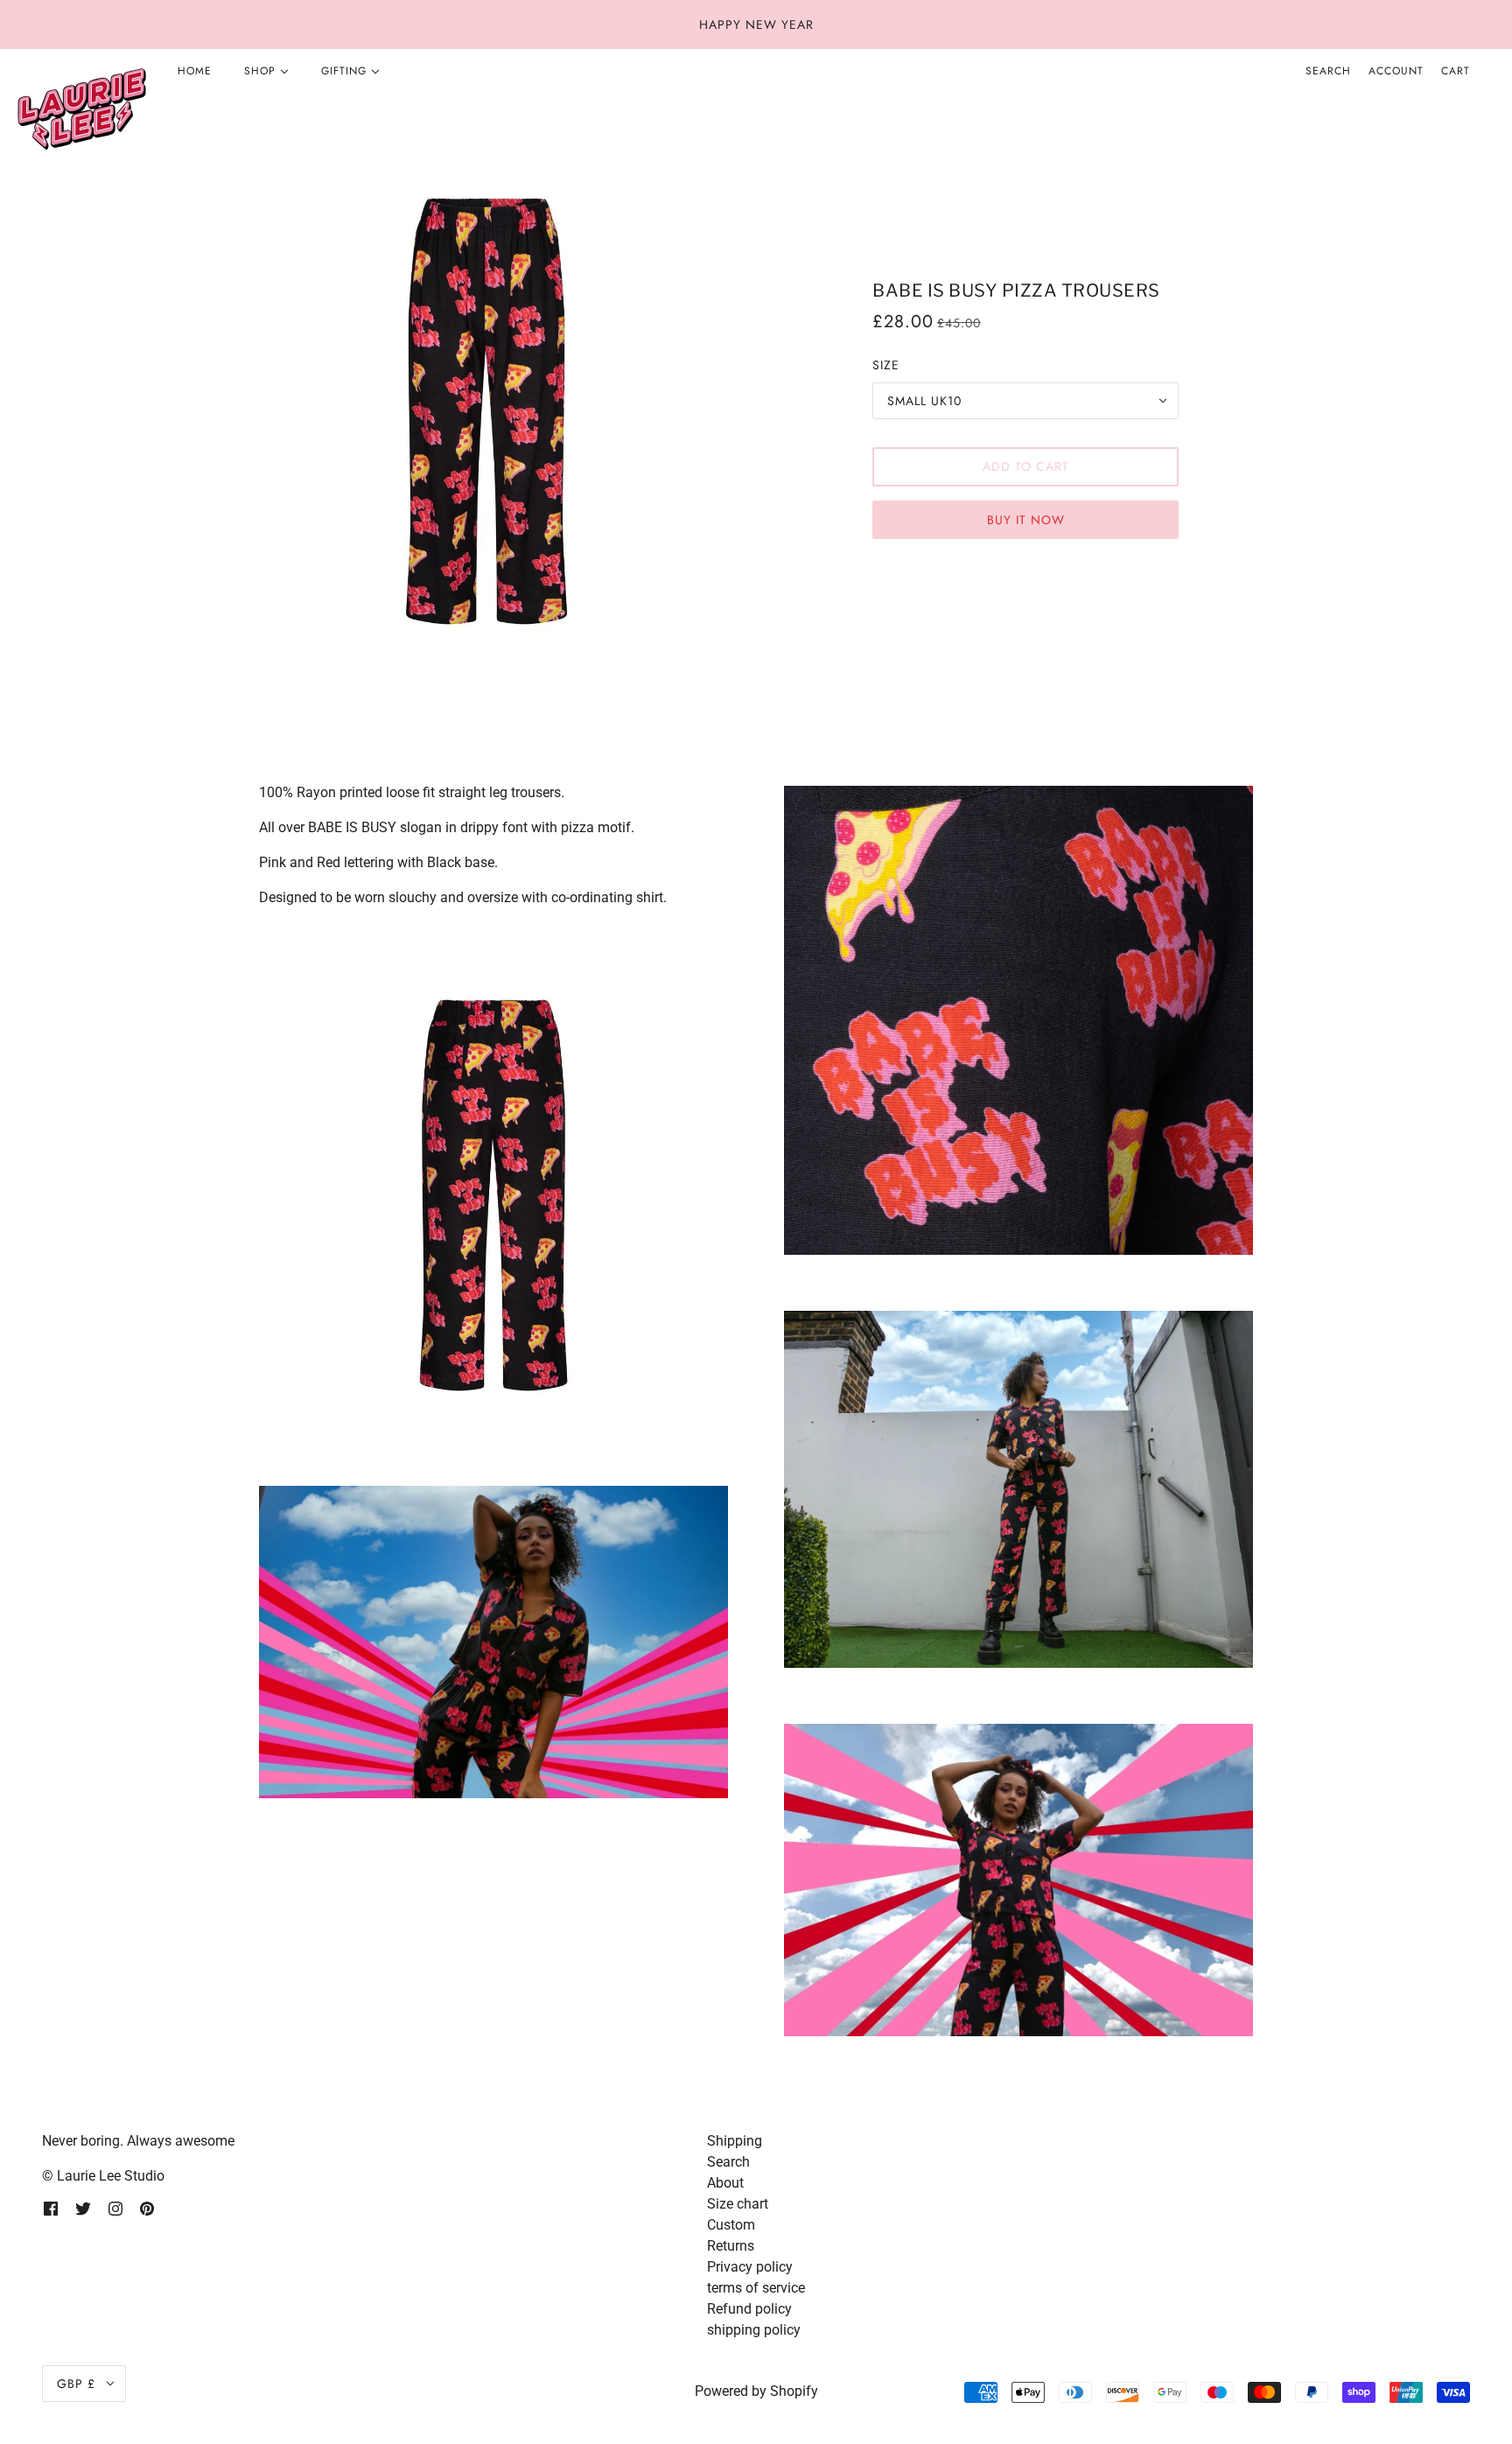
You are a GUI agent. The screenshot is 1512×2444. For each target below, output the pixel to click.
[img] (51, 2208)
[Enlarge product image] (486, 411)
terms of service (756, 2288)
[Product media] (493, 1195)
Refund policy (749, 2309)
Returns (731, 2246)
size (886, 365)
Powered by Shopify (756, 2391)
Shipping (735, 2141)
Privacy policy (750, 2267)
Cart (1456, 71)
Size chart (738, 2204)
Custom (731, 2225)
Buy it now (1026, 520)
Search (1328, 71)
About (725, 2183)
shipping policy (754, 2330)
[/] (81, 110)
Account (1396, 71)
